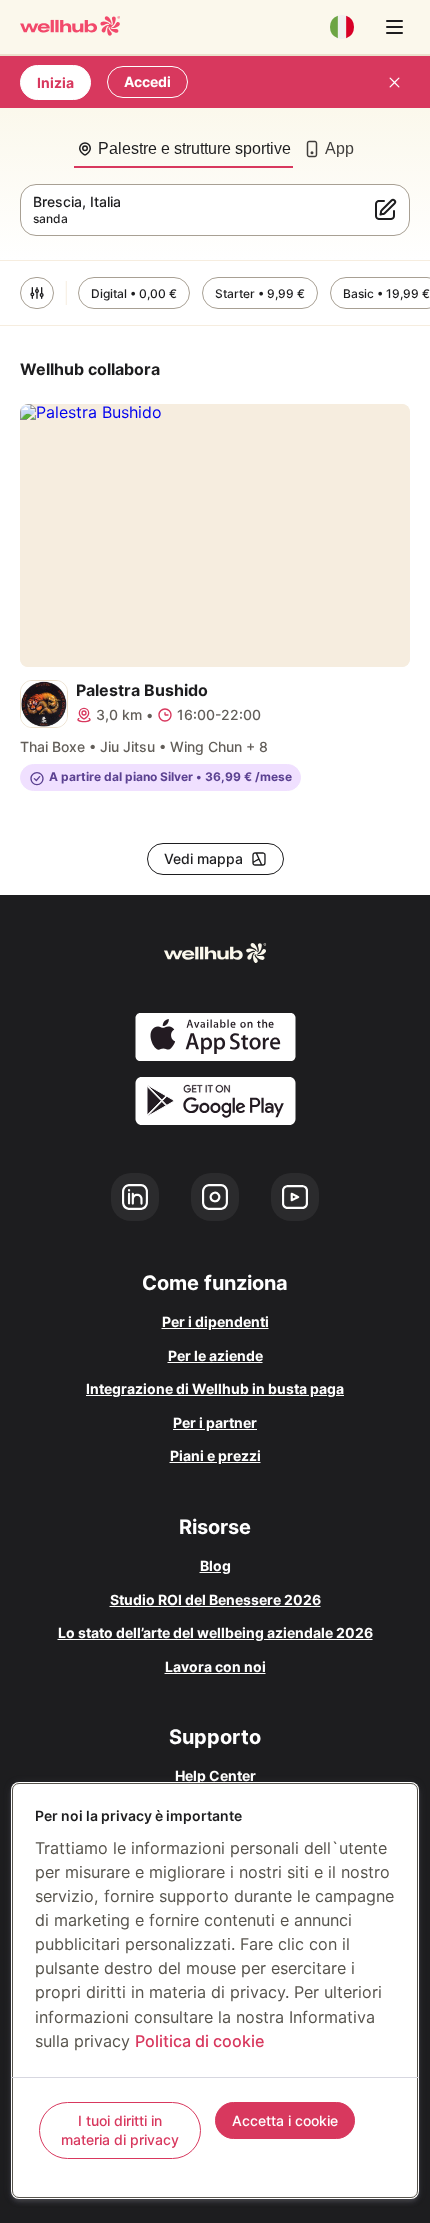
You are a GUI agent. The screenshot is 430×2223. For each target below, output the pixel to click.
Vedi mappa (203, 858)
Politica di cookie (199, 2041)
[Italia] (342, 27)
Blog (215, 1565)
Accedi (147, 81)
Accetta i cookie (285, 2120)
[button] (37, 293)
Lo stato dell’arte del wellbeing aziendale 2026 (215, 1632)
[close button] (394, 82)
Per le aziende (215, 1355)
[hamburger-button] (394, 27)
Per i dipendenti (215, 1321)
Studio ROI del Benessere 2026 (215, 1599)
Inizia (55, 82)
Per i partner (215, 1422)
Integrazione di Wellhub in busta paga (215, 1388)
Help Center (215, 1775)
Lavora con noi (215, 1666)
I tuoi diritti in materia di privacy (120, 2130)
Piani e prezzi (215, 1455)
